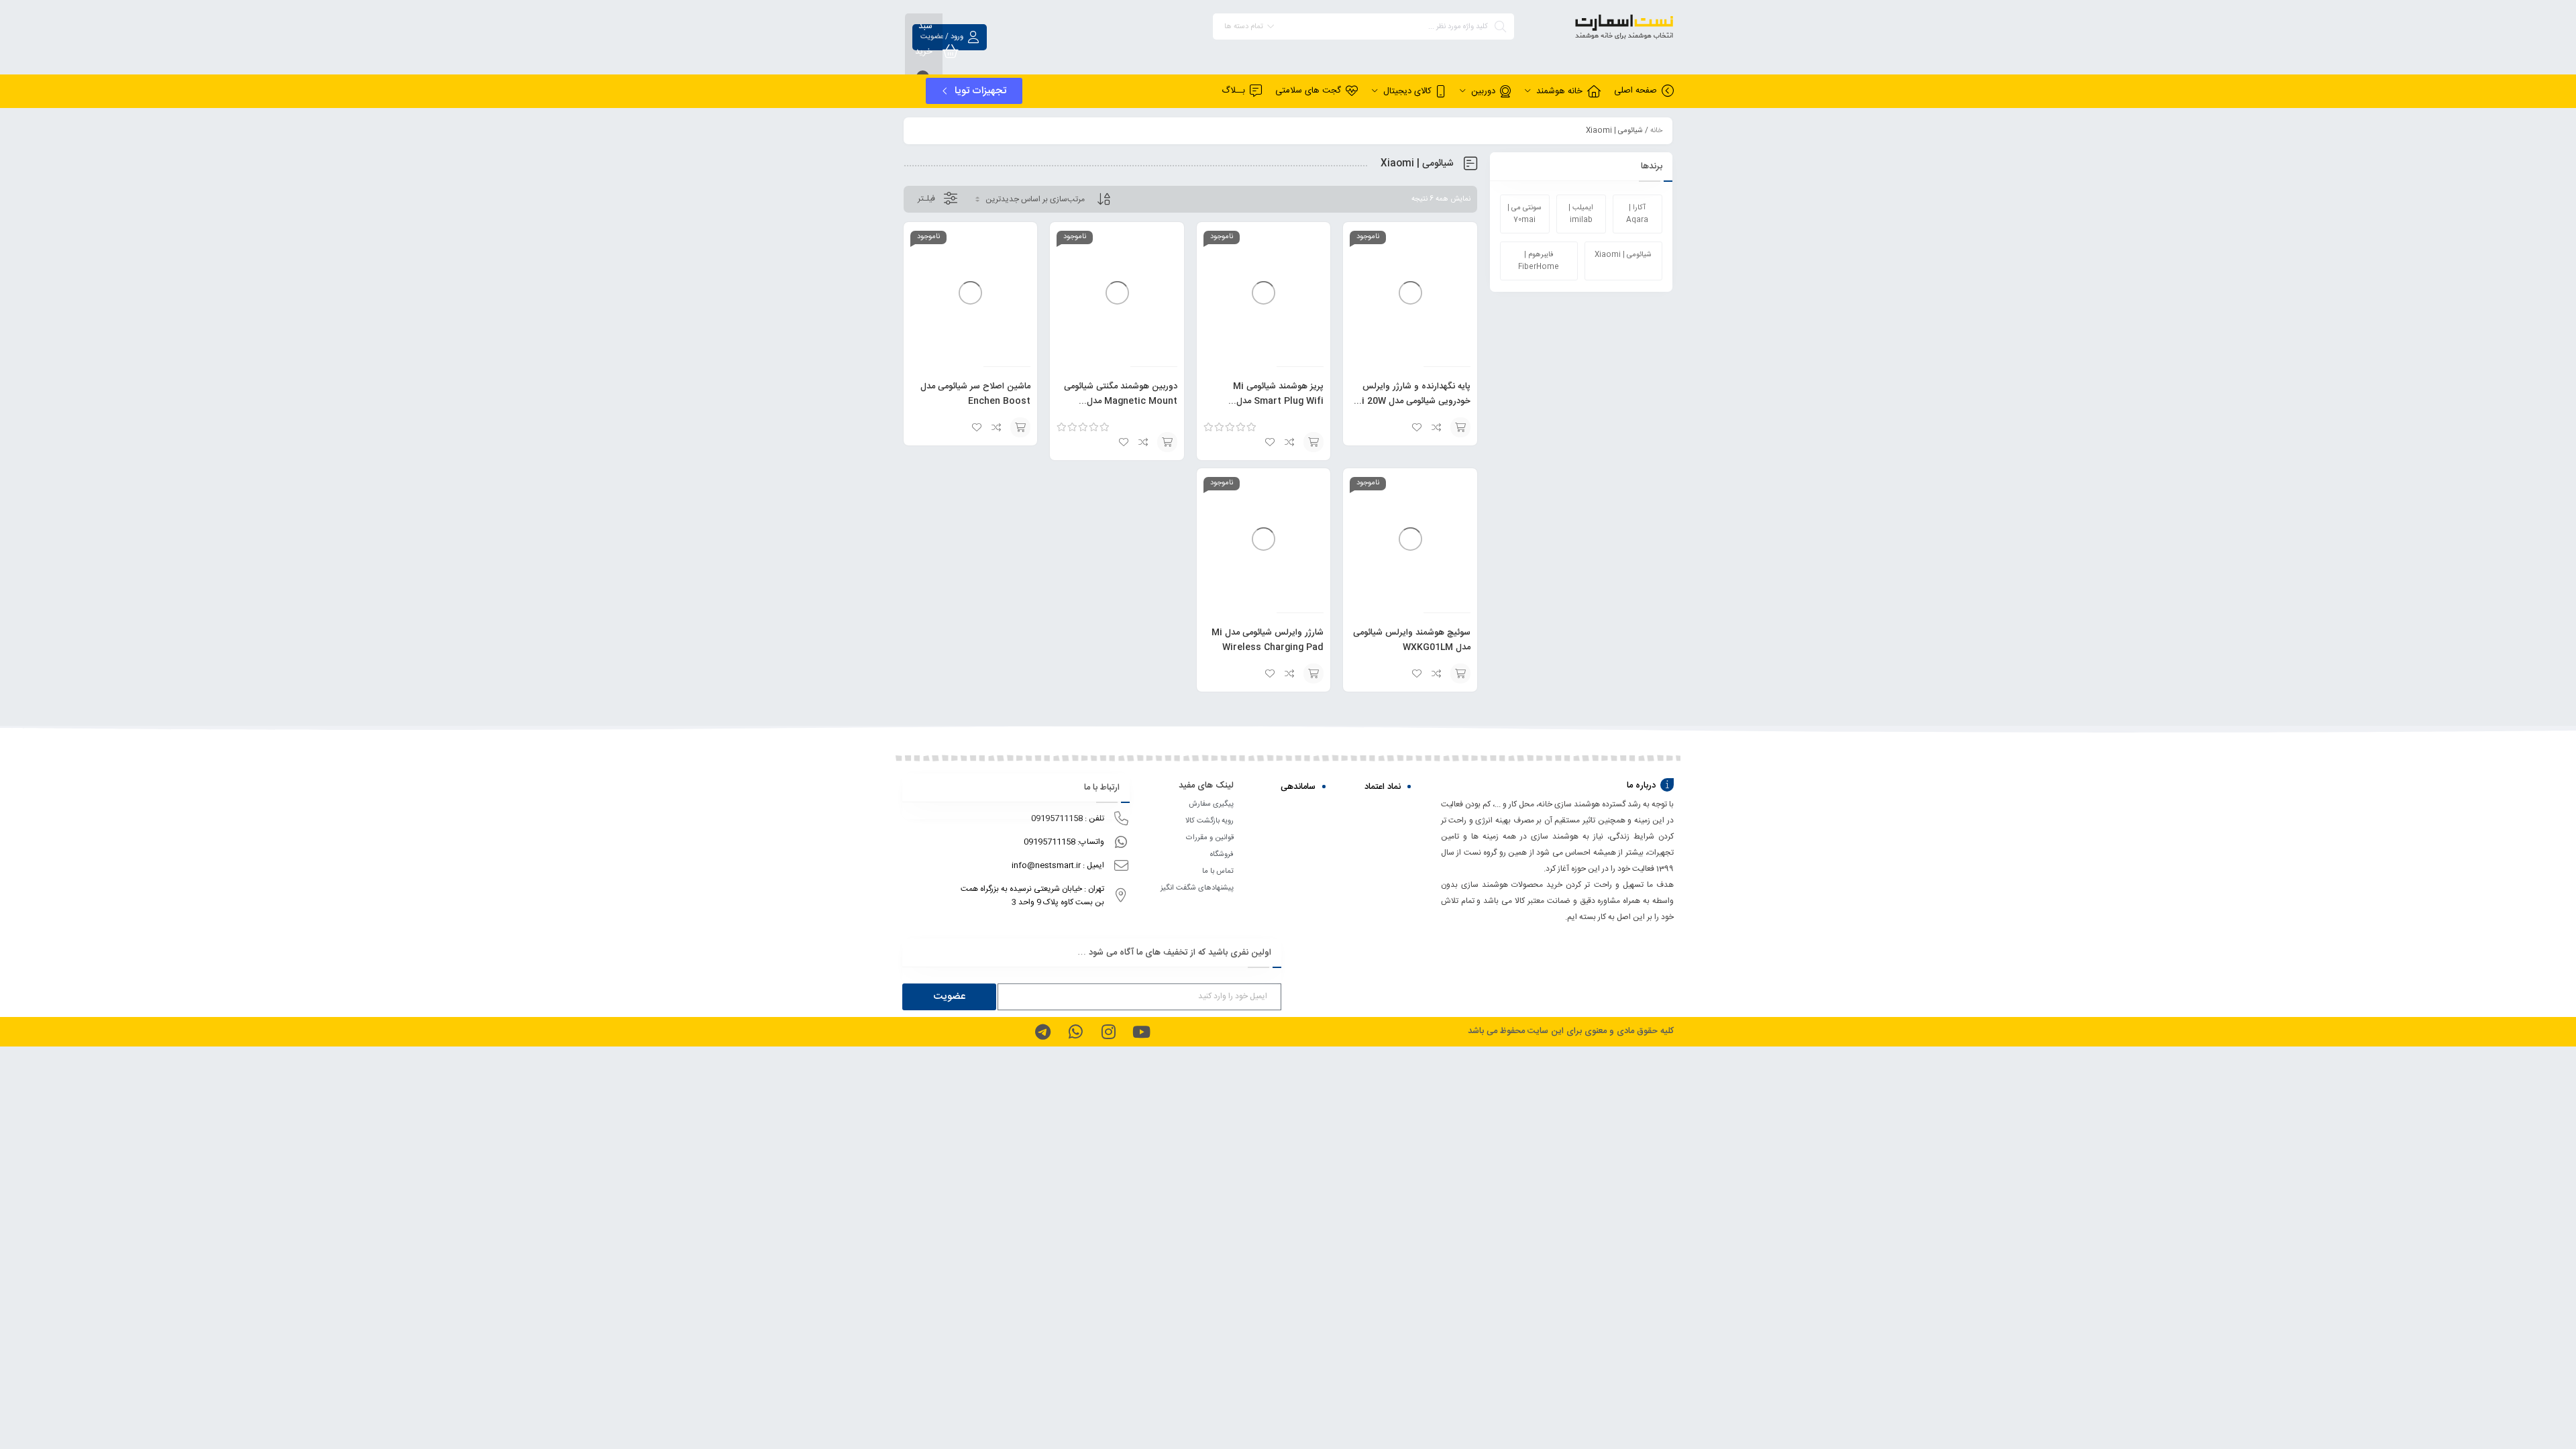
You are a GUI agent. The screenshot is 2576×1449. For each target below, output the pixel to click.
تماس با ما (1218, 871)
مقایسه (1437, 427)
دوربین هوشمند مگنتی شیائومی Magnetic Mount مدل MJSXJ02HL (1121, 401)
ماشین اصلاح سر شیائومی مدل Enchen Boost (975, 394)
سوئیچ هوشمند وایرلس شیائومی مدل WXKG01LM (1412, 640)
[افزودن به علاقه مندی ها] (1417, 427)
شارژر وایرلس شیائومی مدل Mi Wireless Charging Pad (1268, 640)
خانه (1656, 131)
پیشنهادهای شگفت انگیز (1197, 888)
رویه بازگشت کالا (1210, 821)
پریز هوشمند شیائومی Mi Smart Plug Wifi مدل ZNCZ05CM (1278, 401)
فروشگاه (1222, 855)
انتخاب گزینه (1460, 427)
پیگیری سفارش (1211, 804)
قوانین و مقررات (1210, 838)
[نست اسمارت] (1601, 29)
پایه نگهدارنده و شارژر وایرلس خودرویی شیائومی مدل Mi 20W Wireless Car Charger (1412, 401)
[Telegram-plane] (1042, 1032)
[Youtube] (1141, 1032)
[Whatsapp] (1075, 1032)
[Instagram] (1108, 1032)
